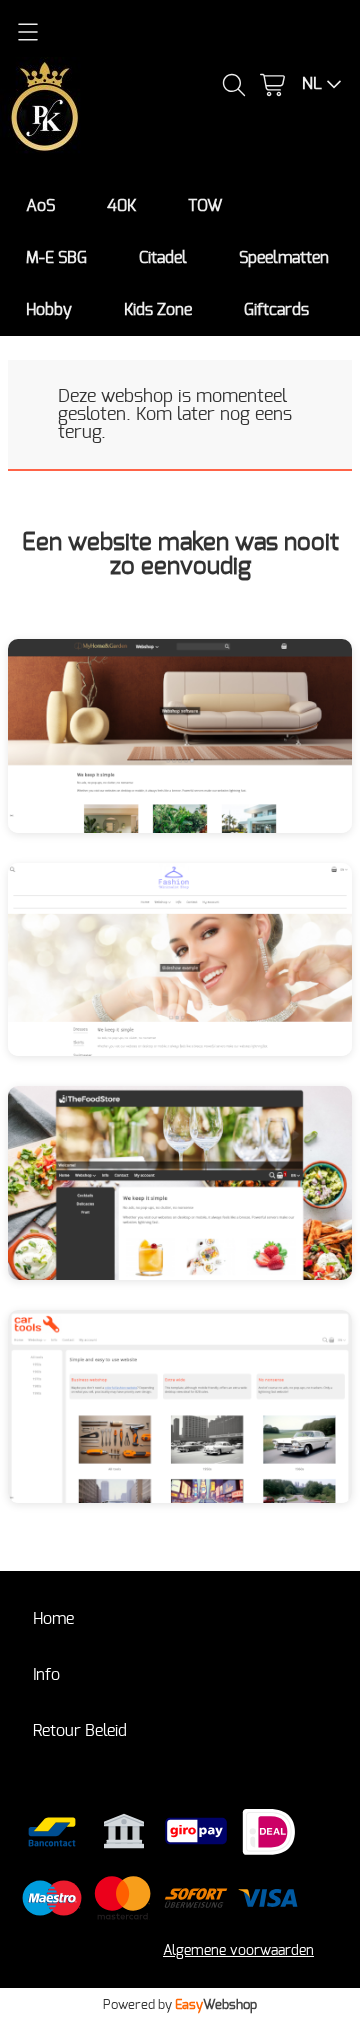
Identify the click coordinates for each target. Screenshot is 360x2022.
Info (46, 1675)
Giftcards (276, 310)
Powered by (180, 2005)
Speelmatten (284, 258)
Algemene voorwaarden (238, 1950)
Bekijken (125, 750)
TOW (205, 206)
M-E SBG (56, 258)
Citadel (163, 258)
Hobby (49, 310)
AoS (40, 206)
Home (53, 1619)
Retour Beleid (80, 1731)
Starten (236, 750)
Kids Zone (158, 310)
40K (121, 206)
